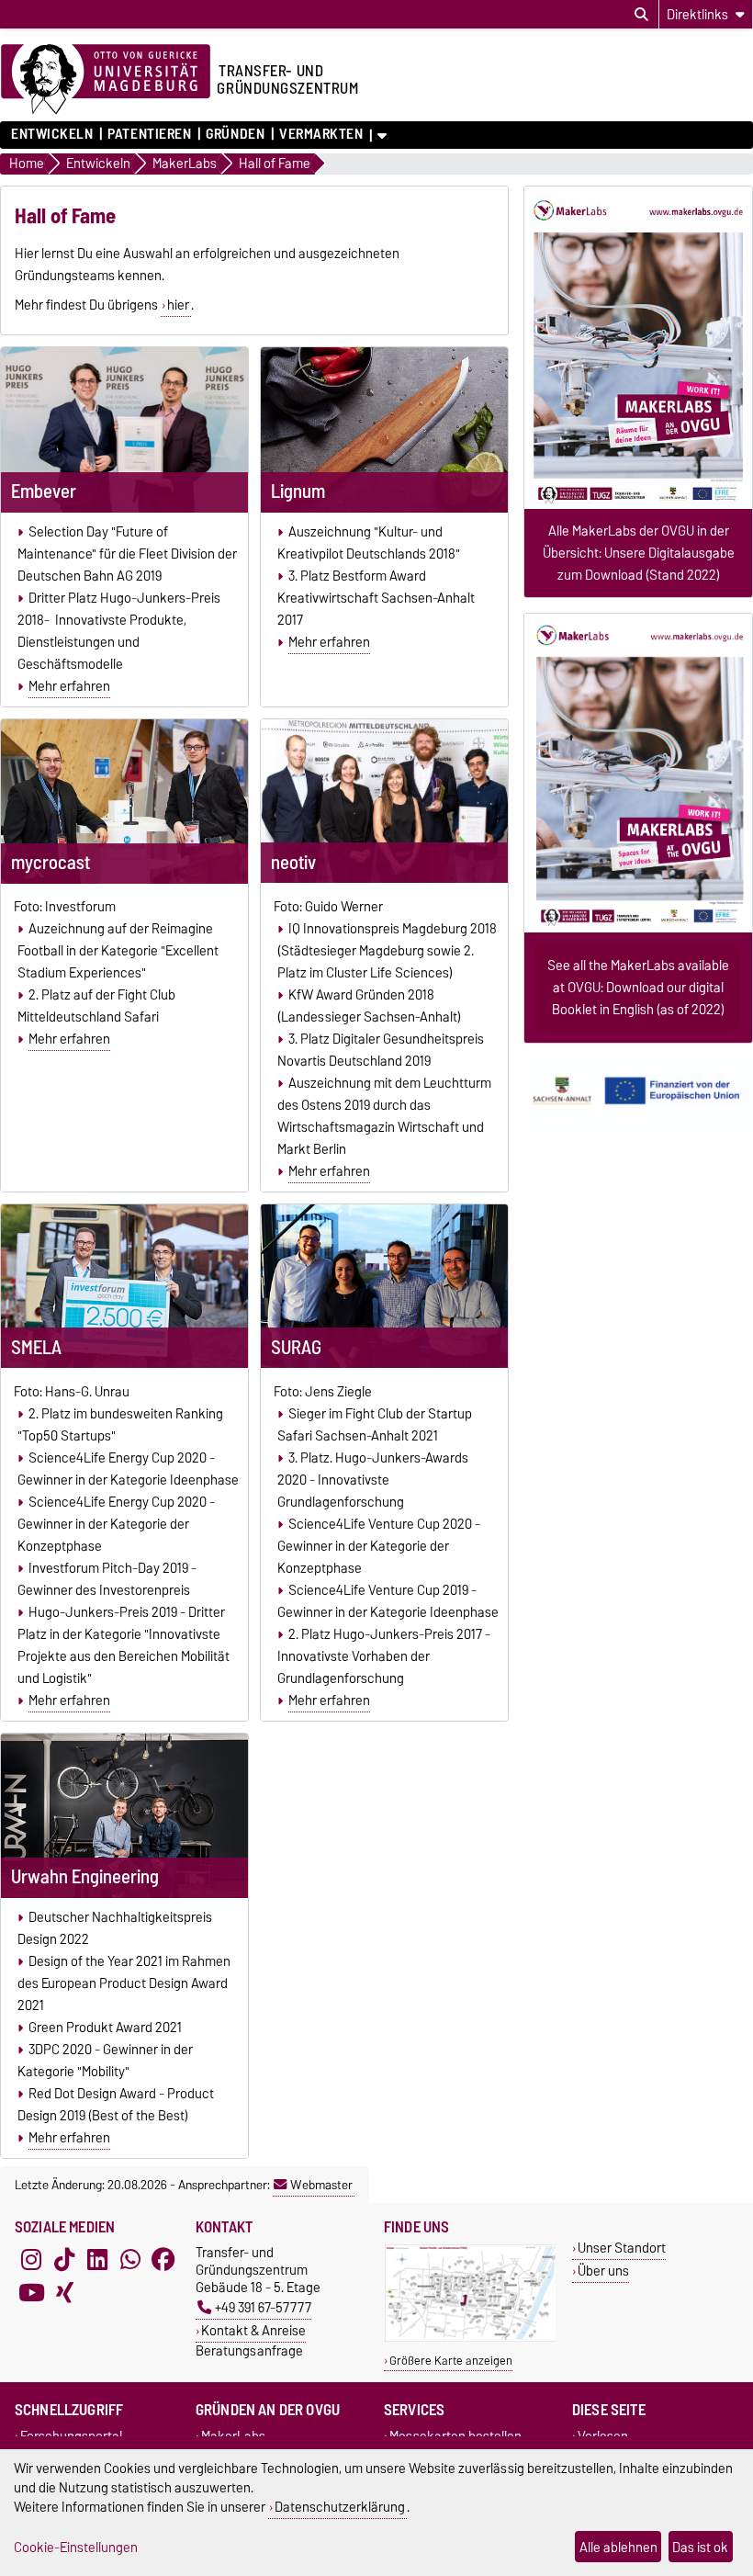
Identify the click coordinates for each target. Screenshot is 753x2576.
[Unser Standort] (471, 2338)
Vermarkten (321, 134)
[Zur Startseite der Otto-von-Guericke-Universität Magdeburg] (106, 80)
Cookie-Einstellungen (76, 2547)
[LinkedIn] (97, 2260)
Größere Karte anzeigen (451, 2361)
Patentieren (149, 134)
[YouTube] (31, 2293)
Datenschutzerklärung (340, 2507)
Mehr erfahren (69, 686)
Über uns (603, 2271)
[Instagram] (31, 2260)
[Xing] (64, 2293)
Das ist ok (700, 2547)
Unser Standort (622, 2248)
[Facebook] (163, 2260)
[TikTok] (64, 2260)
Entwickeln (52, 134)
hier (178, 305)
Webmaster (321, 2185)
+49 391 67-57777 (263, 2307)
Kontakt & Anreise (253, 2330)
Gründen (235, 134)
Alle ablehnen (618, 2547)
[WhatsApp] (130, 2260)
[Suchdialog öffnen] (641, 15)
